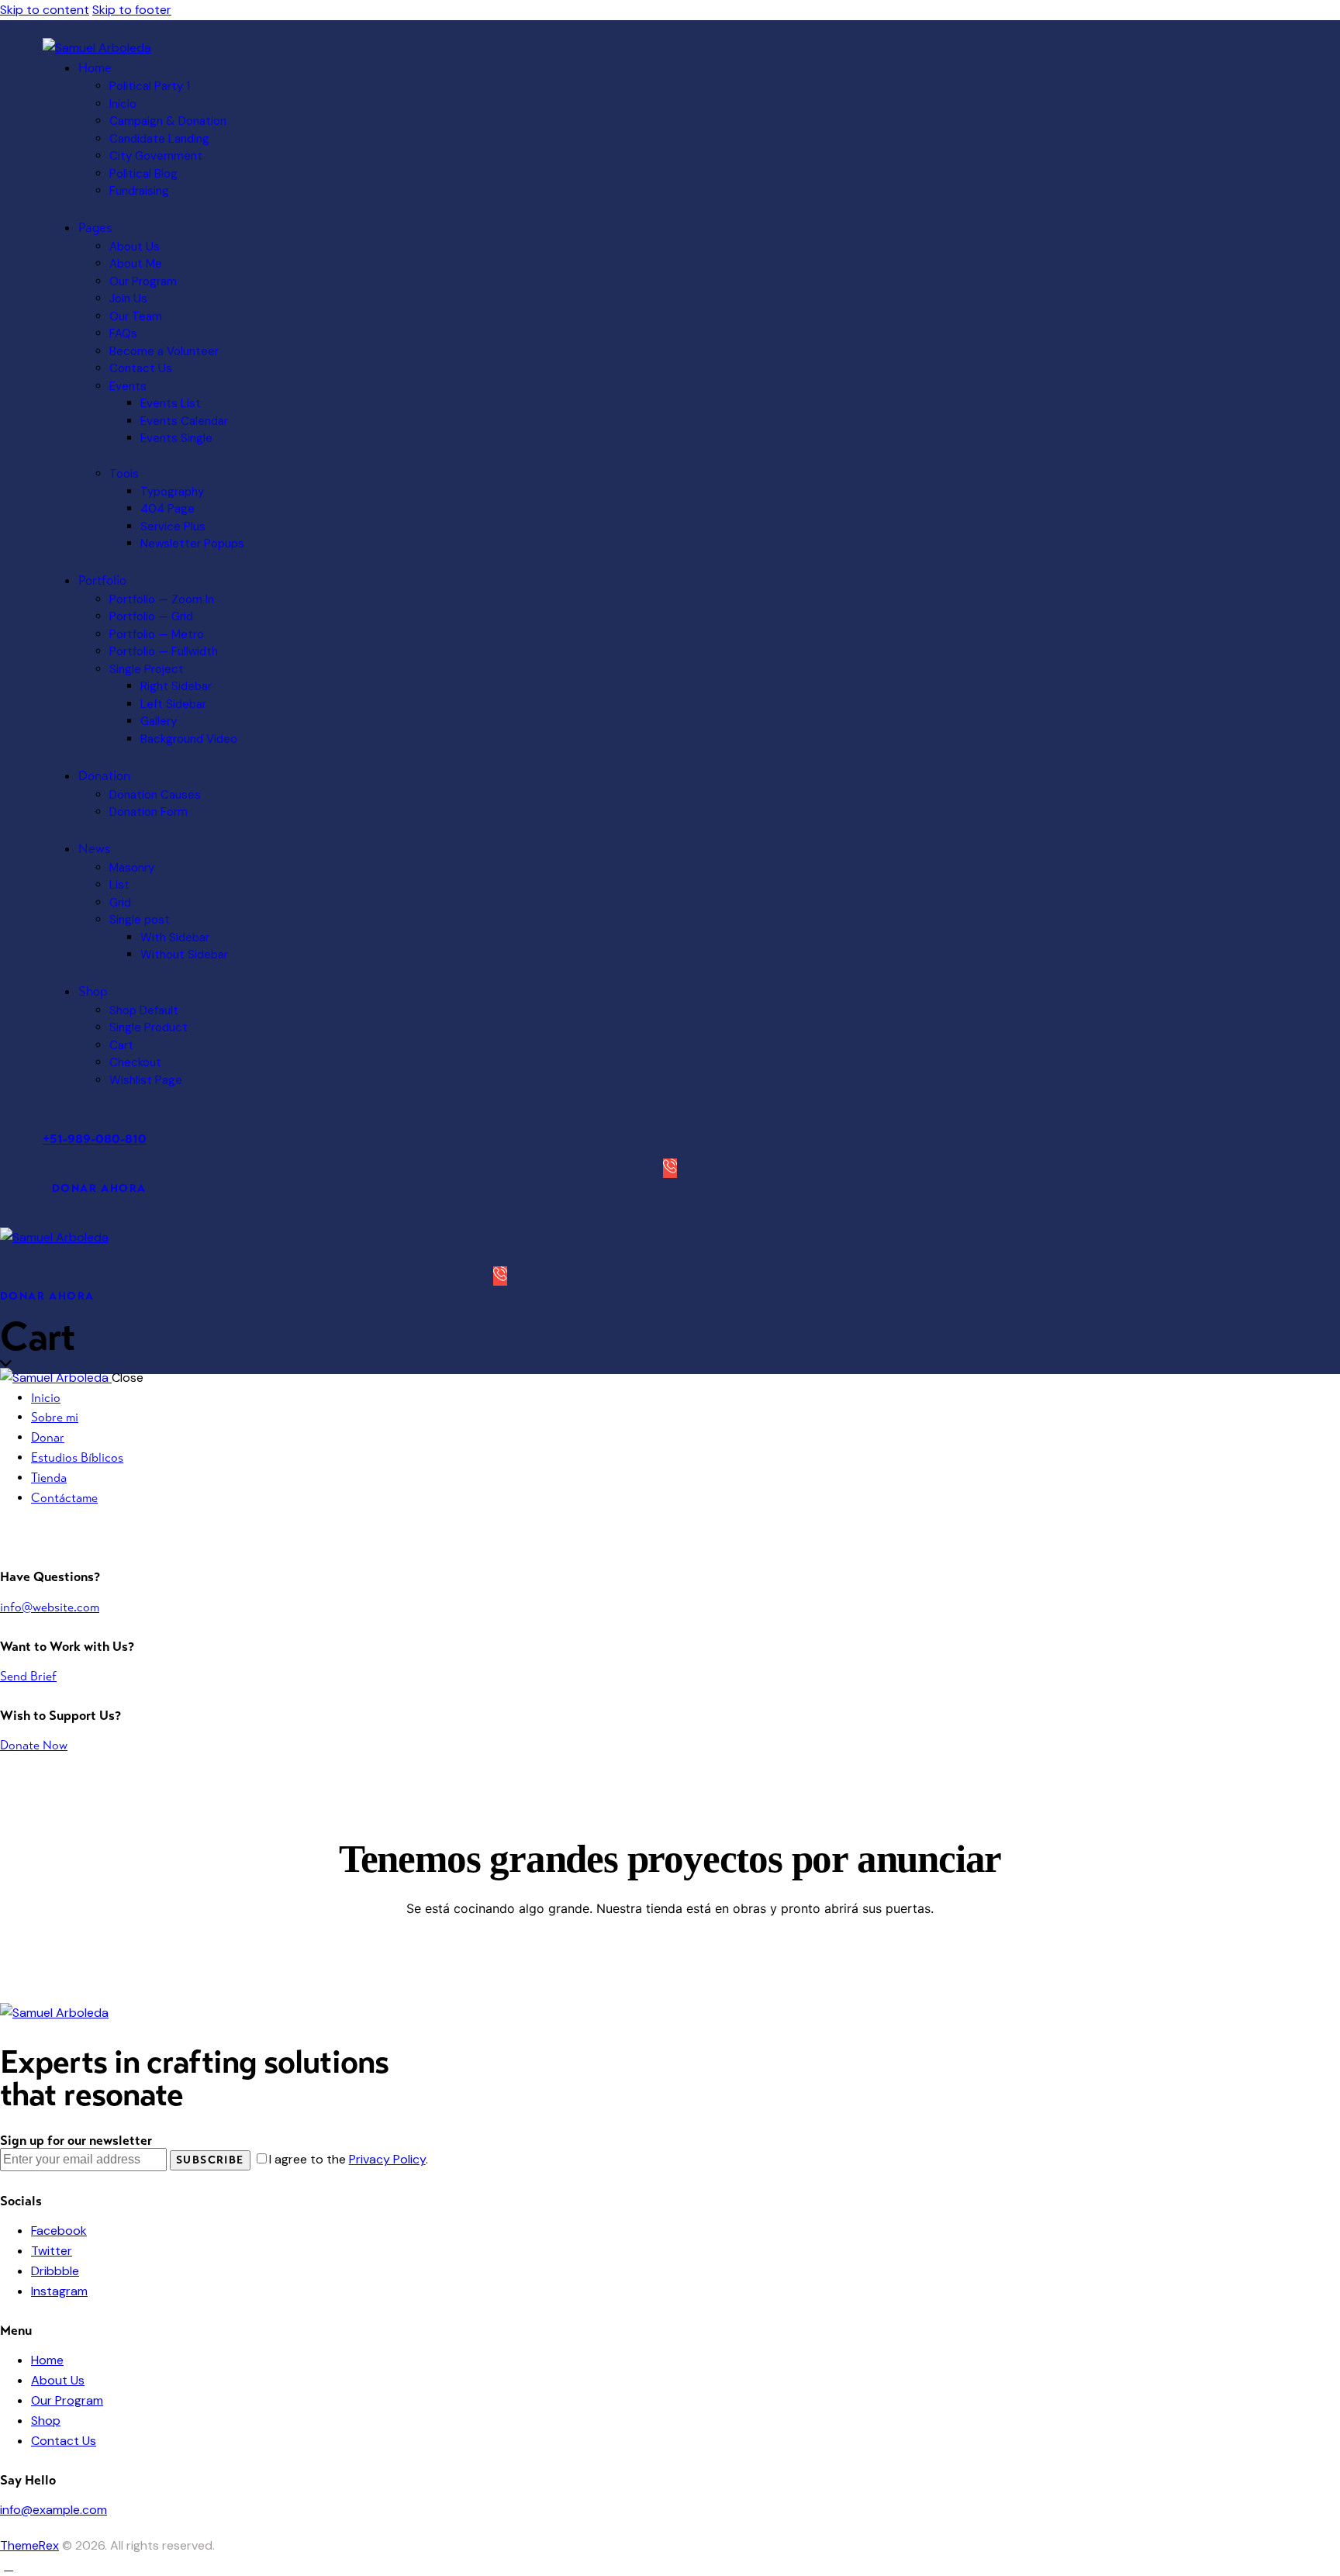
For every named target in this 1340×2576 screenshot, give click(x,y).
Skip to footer (132, 10)
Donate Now (34, 1745)
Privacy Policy (387, 2159)
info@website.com (50, 1607)
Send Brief (28, 1676)
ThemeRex (29, 2545)
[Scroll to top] (9, 2566)
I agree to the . (349, 2159)
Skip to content (45, 10)
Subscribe (210, 2160)
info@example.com (54, 2510)
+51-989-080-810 (95, 1139)
